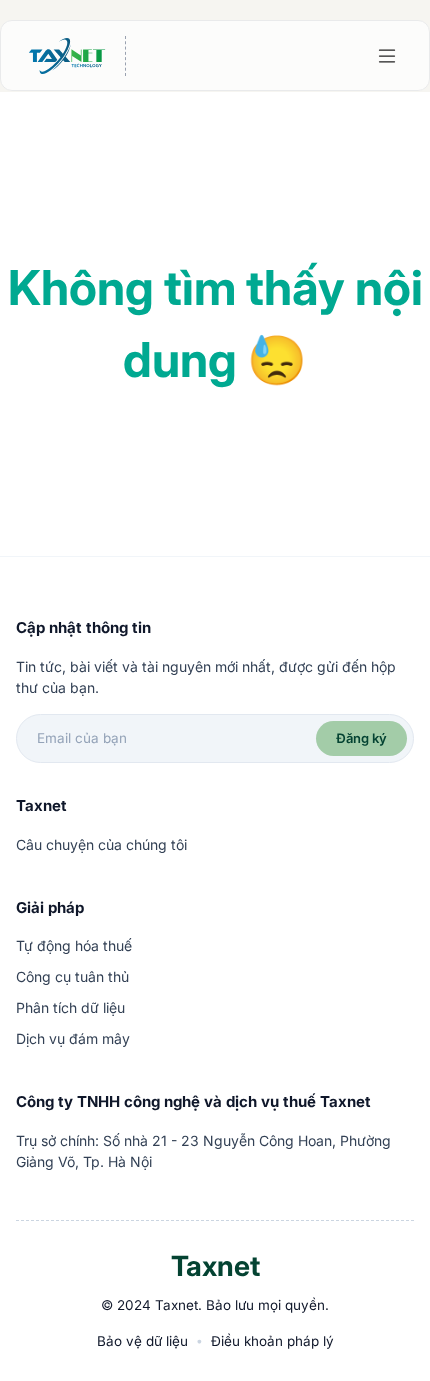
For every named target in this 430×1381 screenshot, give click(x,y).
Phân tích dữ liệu (70, 1007)
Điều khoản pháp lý (272, 1341)
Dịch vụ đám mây (73, 1038)
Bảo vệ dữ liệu (142, 1341)
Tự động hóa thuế (74, 945)
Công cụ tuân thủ (72, 976)
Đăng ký (361, 738)
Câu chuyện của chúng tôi (101, 844)
